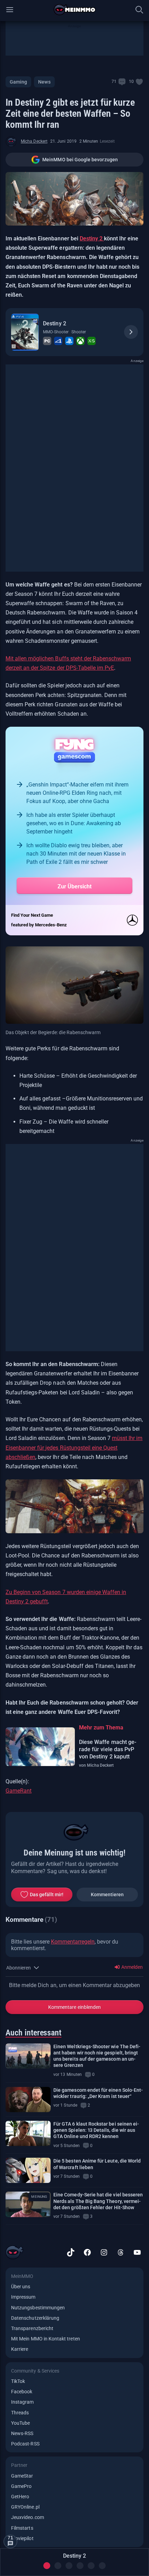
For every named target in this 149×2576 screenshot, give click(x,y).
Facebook (22, 2392)
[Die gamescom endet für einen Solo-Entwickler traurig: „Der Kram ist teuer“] (28, 2100)
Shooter (79, 332)
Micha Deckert (34, 141)
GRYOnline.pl (25, 2507)
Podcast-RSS (25, 2444)
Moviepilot (22, 2538)
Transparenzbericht (32, 2328)
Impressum (23, 2297)
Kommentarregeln (73, 1942)
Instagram (23, 2402)
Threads (20, 2413)
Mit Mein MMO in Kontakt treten (46, 2339)
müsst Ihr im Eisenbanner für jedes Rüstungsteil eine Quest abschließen (74, 1447)
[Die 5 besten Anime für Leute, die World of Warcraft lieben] (28, 2170)
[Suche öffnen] (139, 10)
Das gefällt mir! (47, 1895)
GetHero (20, 2497)
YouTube (20, 2423)
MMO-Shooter (56, 332)
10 (131, 82)
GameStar (22, 2476)
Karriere (20, 2349)
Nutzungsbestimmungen (38, 2308)
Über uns (21, 2287)
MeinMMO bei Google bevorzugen (80, 160)
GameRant (19, 1791)
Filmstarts (22, 2528)
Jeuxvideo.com (28, 2517)
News (44, 82)
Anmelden (132, 1967)
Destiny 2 (92, 238)
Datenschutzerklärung (35, 2318)
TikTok (18, 2381)
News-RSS (22, 2433)
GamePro (21, 2486)
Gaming (18, 82)
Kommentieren (107, 1895)
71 (114, 82)
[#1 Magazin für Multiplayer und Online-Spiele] (75, 10)
